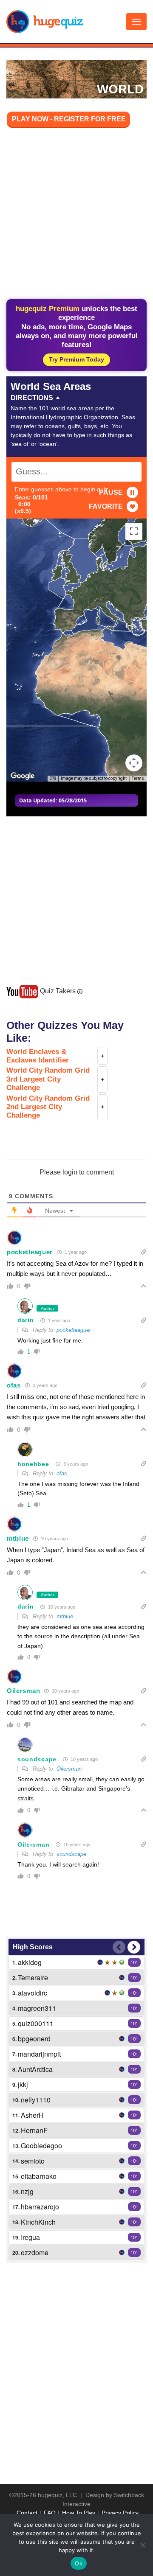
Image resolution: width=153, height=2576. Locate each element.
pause (111, 492)
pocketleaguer (30, 1252)
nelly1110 (36, 2100)
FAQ (50, 2513)
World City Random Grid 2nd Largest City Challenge (48, 1107)
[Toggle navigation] (136, 22)
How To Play (79, 2513)
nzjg (27, 2191)
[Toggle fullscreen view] (134, 531)
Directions (32, 398)
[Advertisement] (76, 215)
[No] (142, 2545)
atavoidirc (33, 1993)
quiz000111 (36, 2023)
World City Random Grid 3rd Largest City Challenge (48, 1079)
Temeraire (33, 1978)
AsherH (32, 2115)
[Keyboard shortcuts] (53, 779)
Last (119, 1947)
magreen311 (37, 2008)
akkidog (30, 1962)
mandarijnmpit (39, 2054)
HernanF (34, 2130)
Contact (27, 2513)
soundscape (37, 1759)
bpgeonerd (34, 2039)
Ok (79, 2563)
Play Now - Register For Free (69, 119)
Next (134, 1947)
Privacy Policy (120, 2513)
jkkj (23, 2084)
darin (26, 1320)
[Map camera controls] (134, 763)
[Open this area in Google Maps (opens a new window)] (23, 776)
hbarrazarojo (40, 2207)
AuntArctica (35, 2069)
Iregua (30, 2237)
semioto (33, 2161)
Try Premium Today (76, 359)
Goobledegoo (41, 2146)
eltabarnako (39, 2176)
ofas (14, 1385)
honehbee (33, 1464)
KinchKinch (38, 2222)
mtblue (18, 1538)
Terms (138, 778)
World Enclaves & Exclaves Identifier (38, 1056)
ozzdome (35, 2252)
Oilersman (23, 1691)
